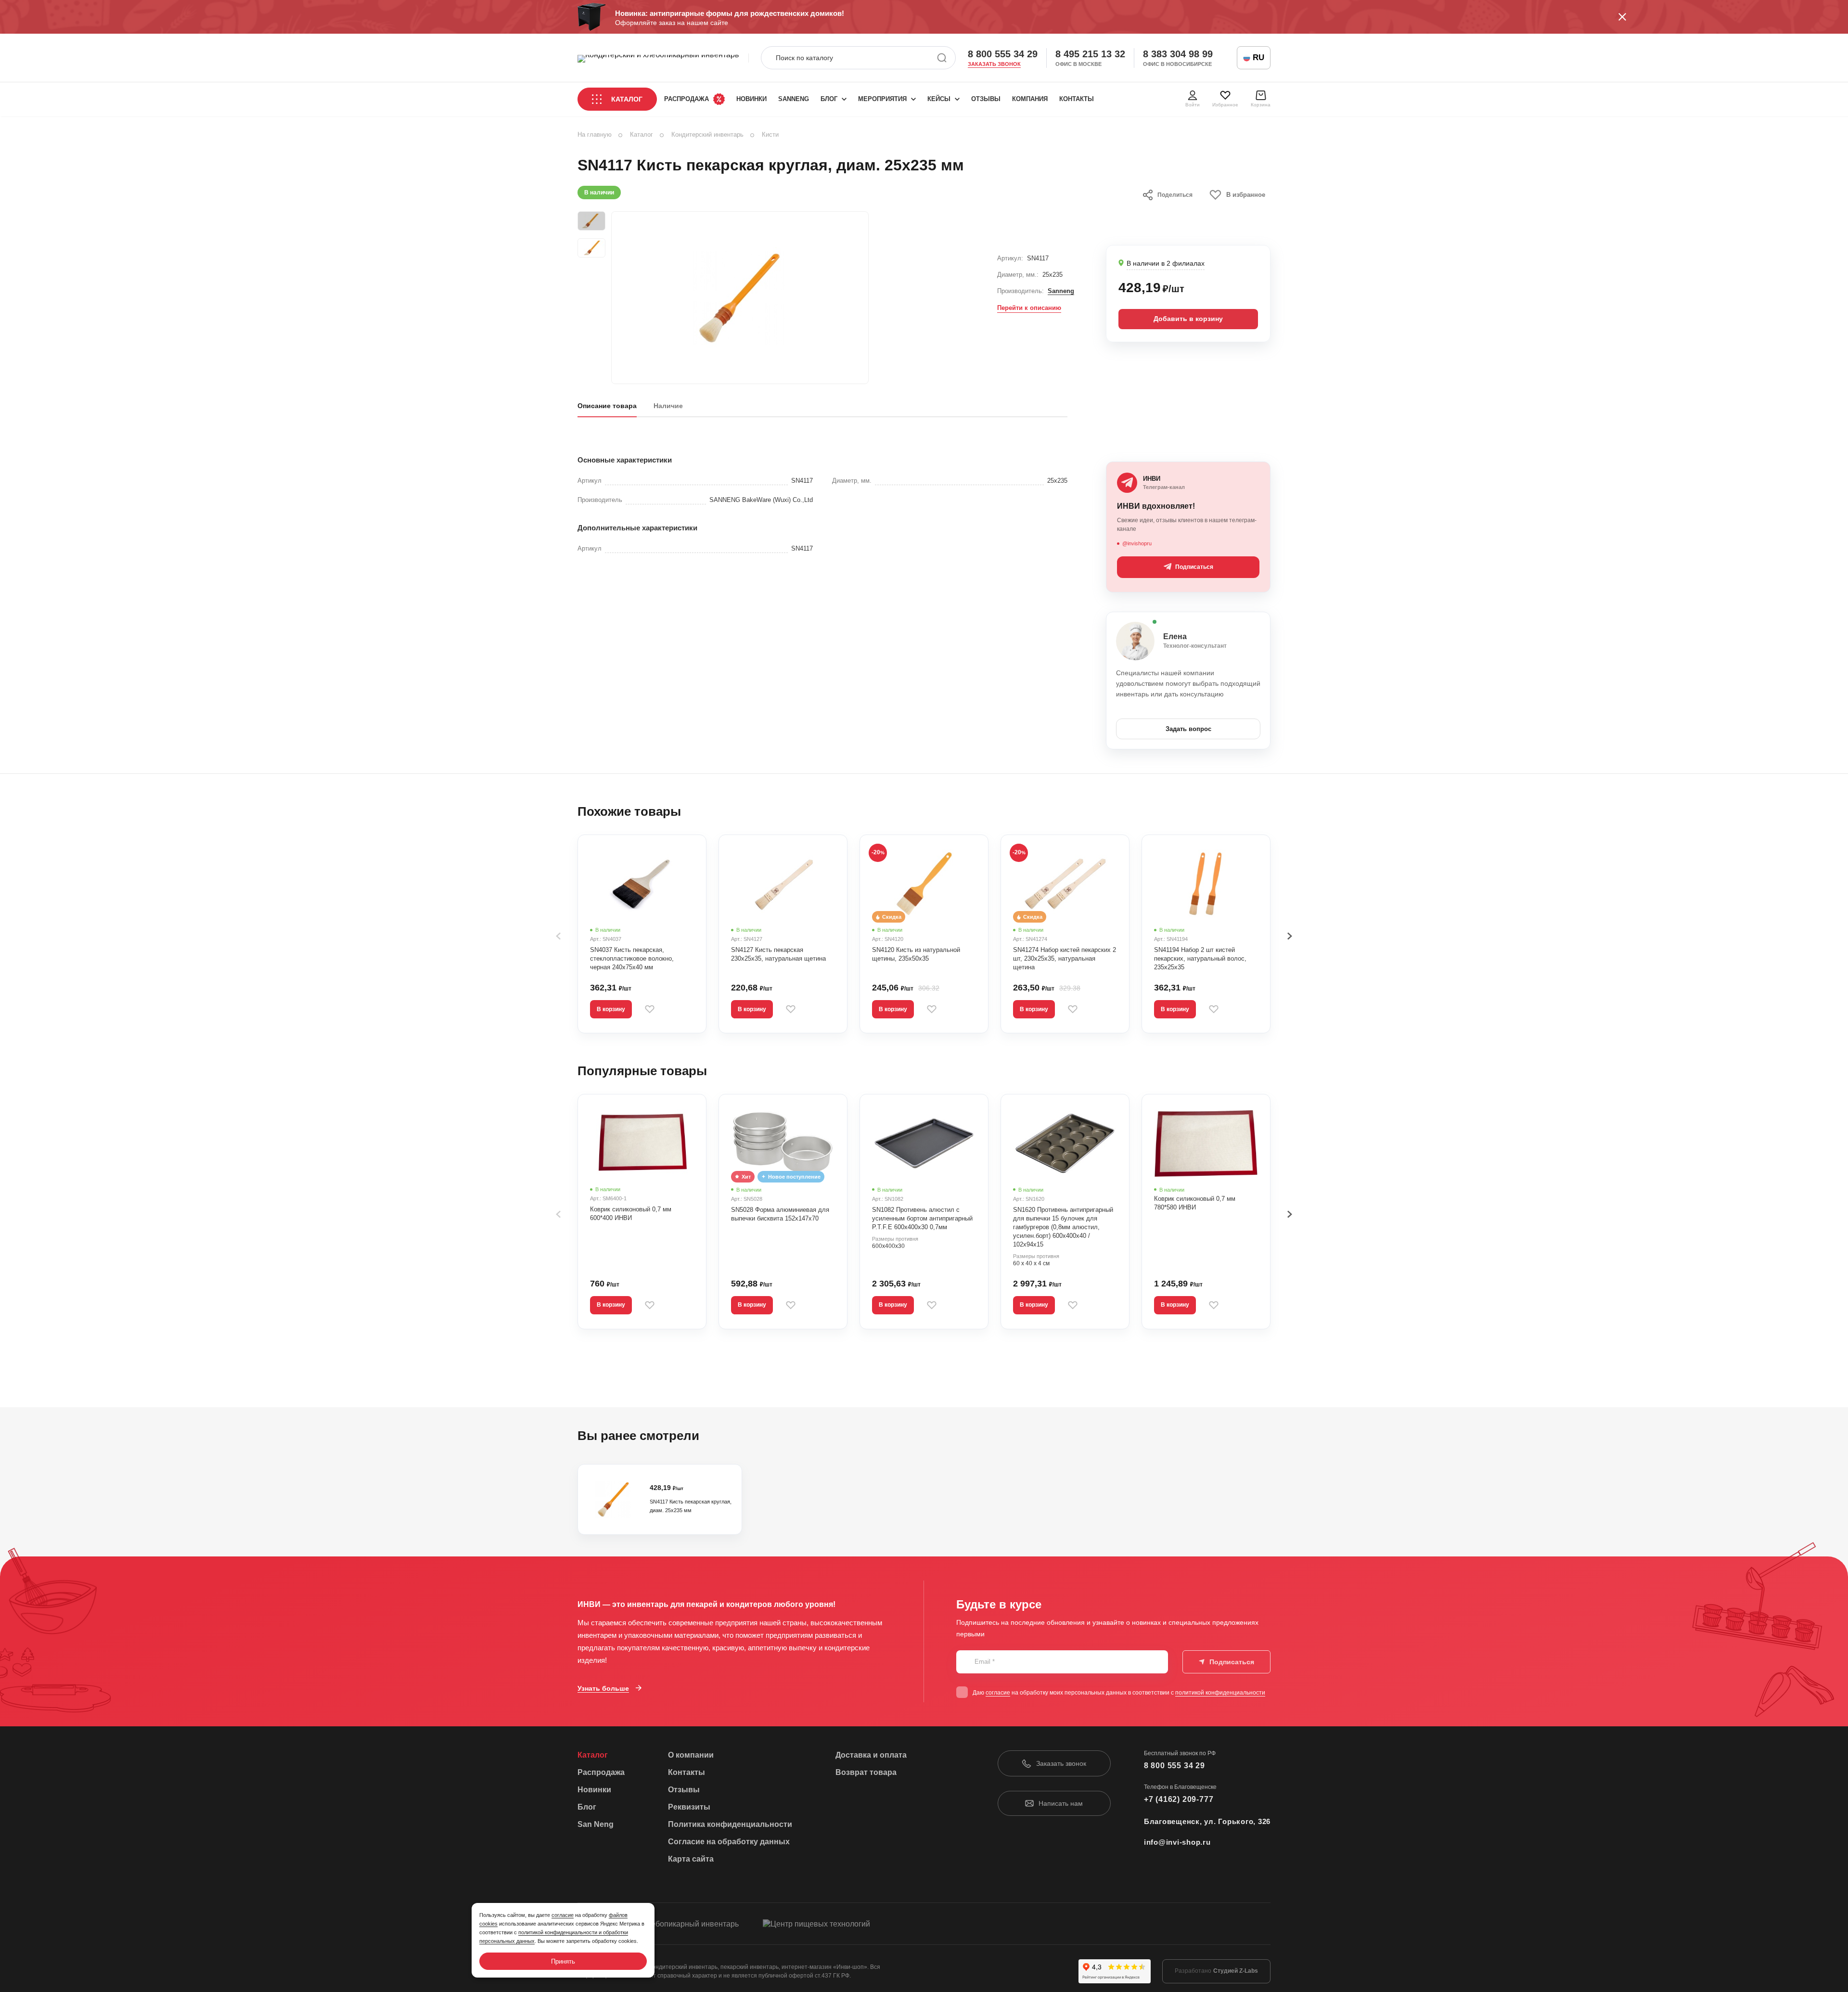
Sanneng (1061, 291)
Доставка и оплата (871, 1755)
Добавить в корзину (1188, 319)
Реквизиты (689, 1807)
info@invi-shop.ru (1177, 1842)
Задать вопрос (1188, 729)
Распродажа (687, 99)
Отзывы (986, 99)
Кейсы (939, 99)
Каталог (627, 99)
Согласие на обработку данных (729, 1842)
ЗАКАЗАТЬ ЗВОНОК (994, 64)
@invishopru (1137, 543)
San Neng (596, 1824)
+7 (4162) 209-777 (1179, 1799)
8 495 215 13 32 (1090, 54)
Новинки (751, 99)
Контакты (1077, 99)
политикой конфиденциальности (1220, 1693)
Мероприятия (882, 99)
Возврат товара (866, 1772)
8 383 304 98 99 (1178, 54)
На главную (595, 135)
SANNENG (794, 99)
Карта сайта (691, 1859)
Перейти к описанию (1029, 308)
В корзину (611, 1009)
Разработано (1216, 1971)
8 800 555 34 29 (1003, 54)
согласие (998, 1693)
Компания (1030, 99)
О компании (691, 1755)
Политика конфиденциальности (730, 1824)
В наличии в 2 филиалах (1166, 263)
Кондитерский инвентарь (707, 135)
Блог (829, 99)
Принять (563, 1961)
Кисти (770, 135)
